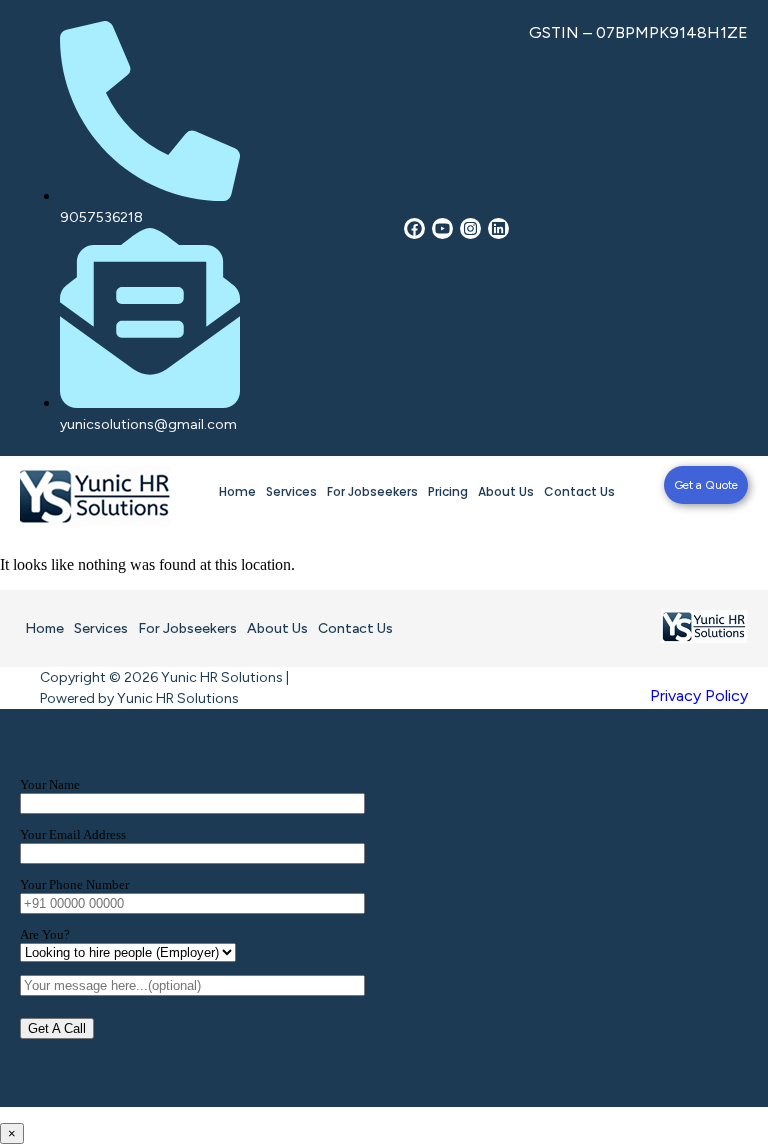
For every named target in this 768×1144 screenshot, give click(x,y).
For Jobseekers (372, 491)
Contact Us (579, 491)
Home (237, 491)
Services (291, 491)
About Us (506, 491)
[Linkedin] (498, 228)
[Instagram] (470, 228)
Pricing (448, 491)
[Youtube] (442, 228)
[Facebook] (414, 228)
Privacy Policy (699, 695)
